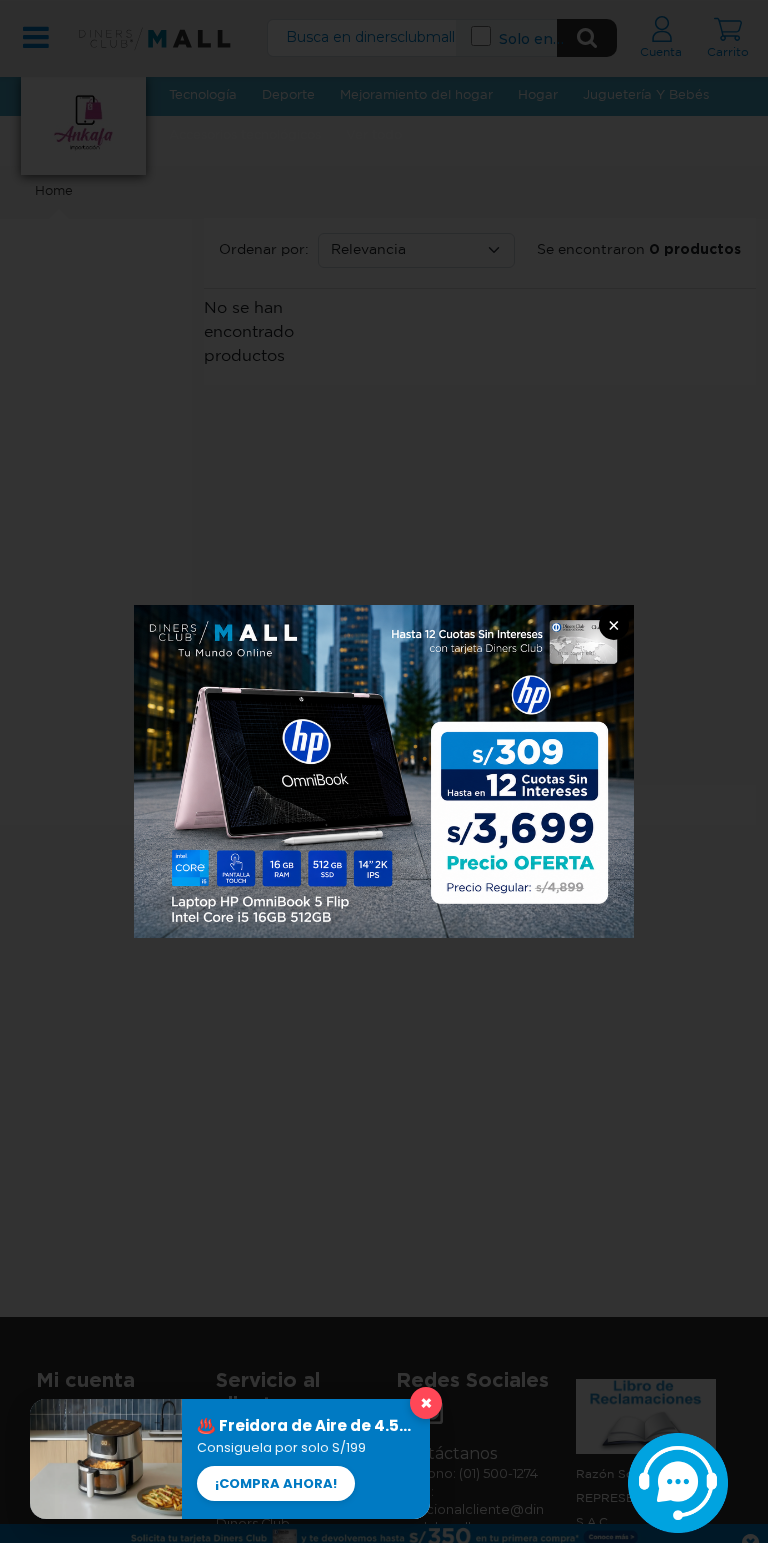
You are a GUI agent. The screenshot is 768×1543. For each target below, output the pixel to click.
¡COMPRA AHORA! (276, 1483)
